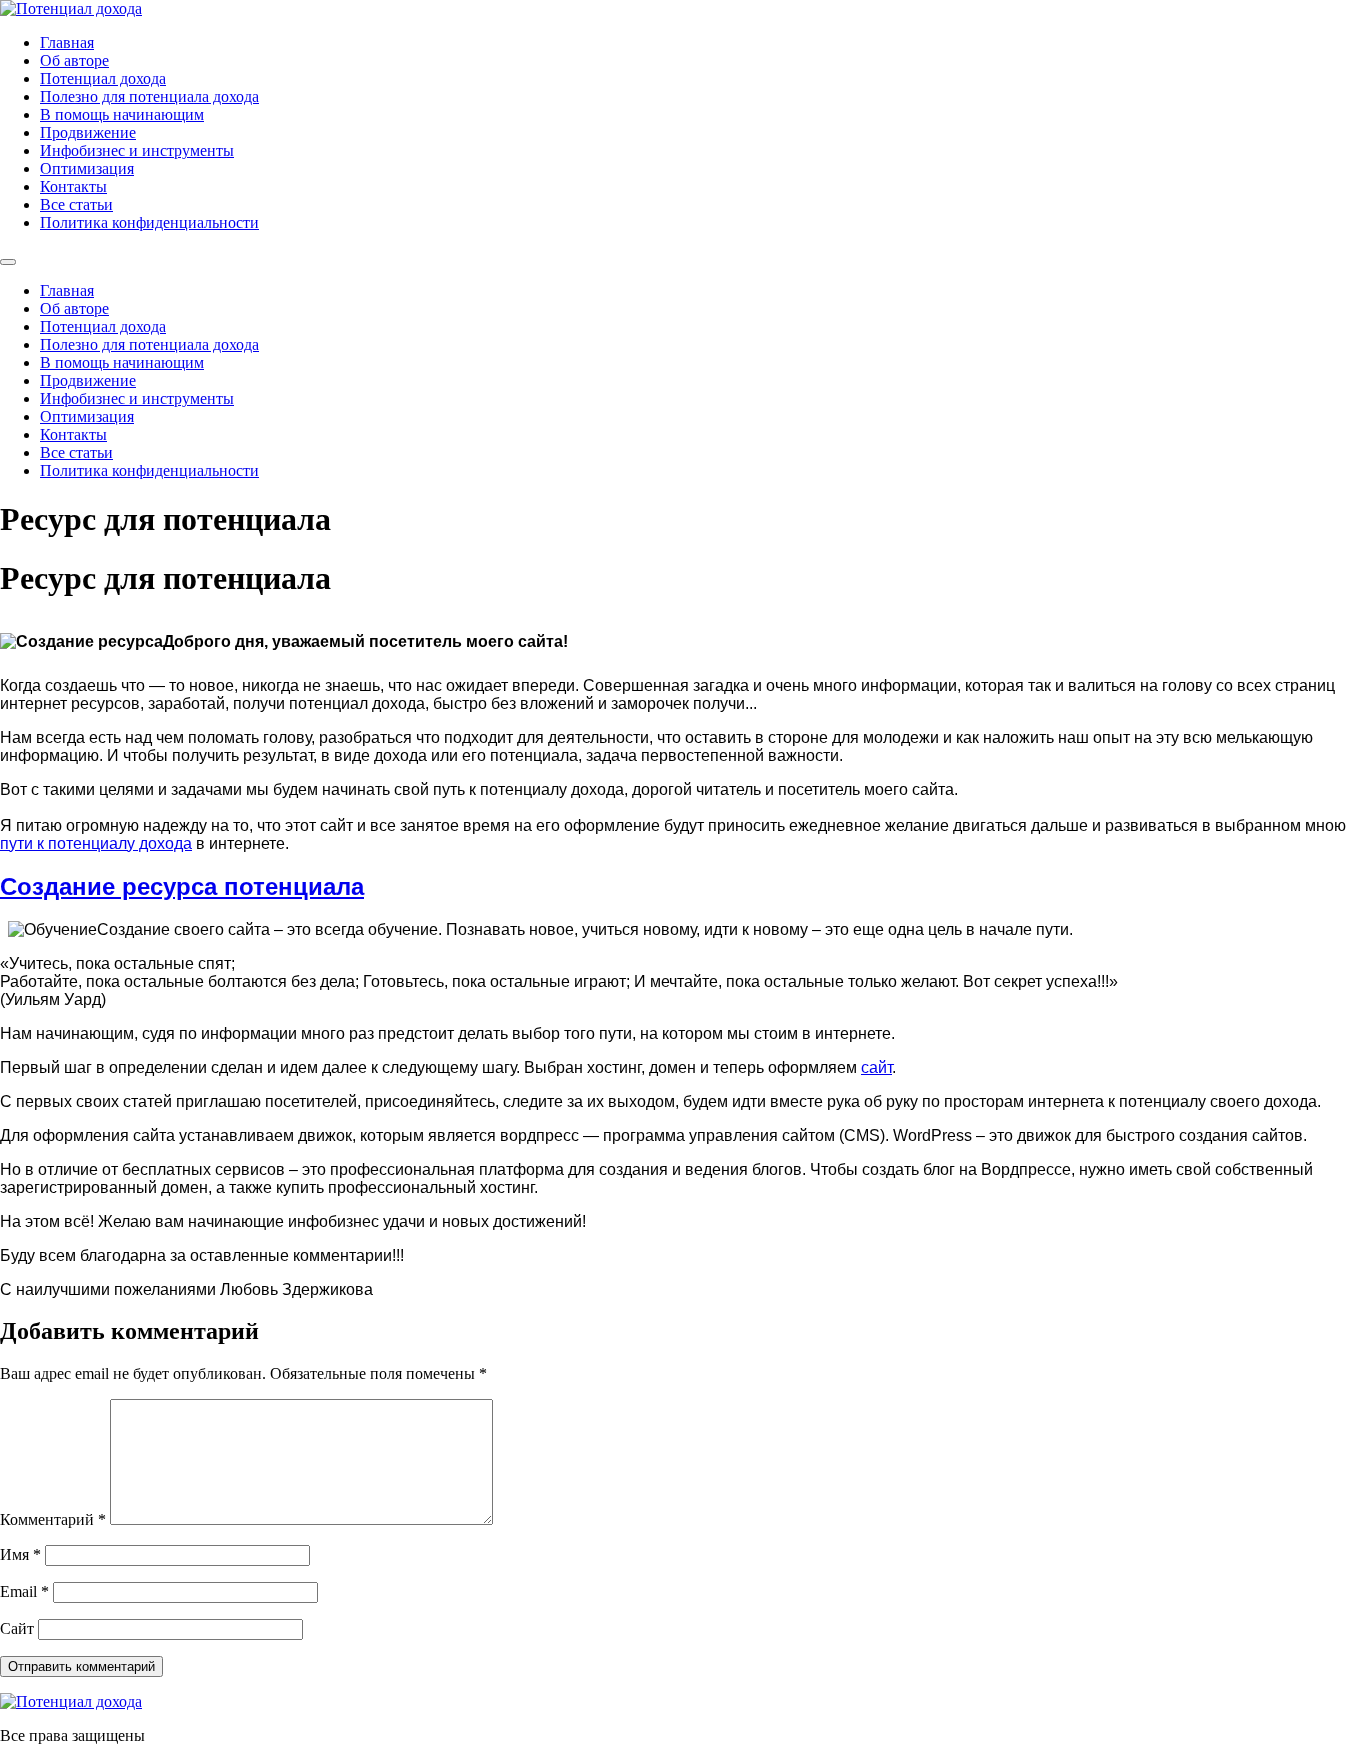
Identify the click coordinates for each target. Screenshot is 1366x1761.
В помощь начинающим (122, 114)
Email (24, 1591)
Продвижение (88, 132)
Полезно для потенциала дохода (149, 96)
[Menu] (8, 262)
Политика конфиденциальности (149, 222)
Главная (67, 42)
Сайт (17, 1628)
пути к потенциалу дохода (96, 843)
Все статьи (76, 204)
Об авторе (74, 60)
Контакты (73, 186)
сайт (876, 1067)
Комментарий (53, 1519)
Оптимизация (87, 168)
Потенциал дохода (103, 78)
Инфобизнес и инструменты (137, 150)
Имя (20, 1554)
